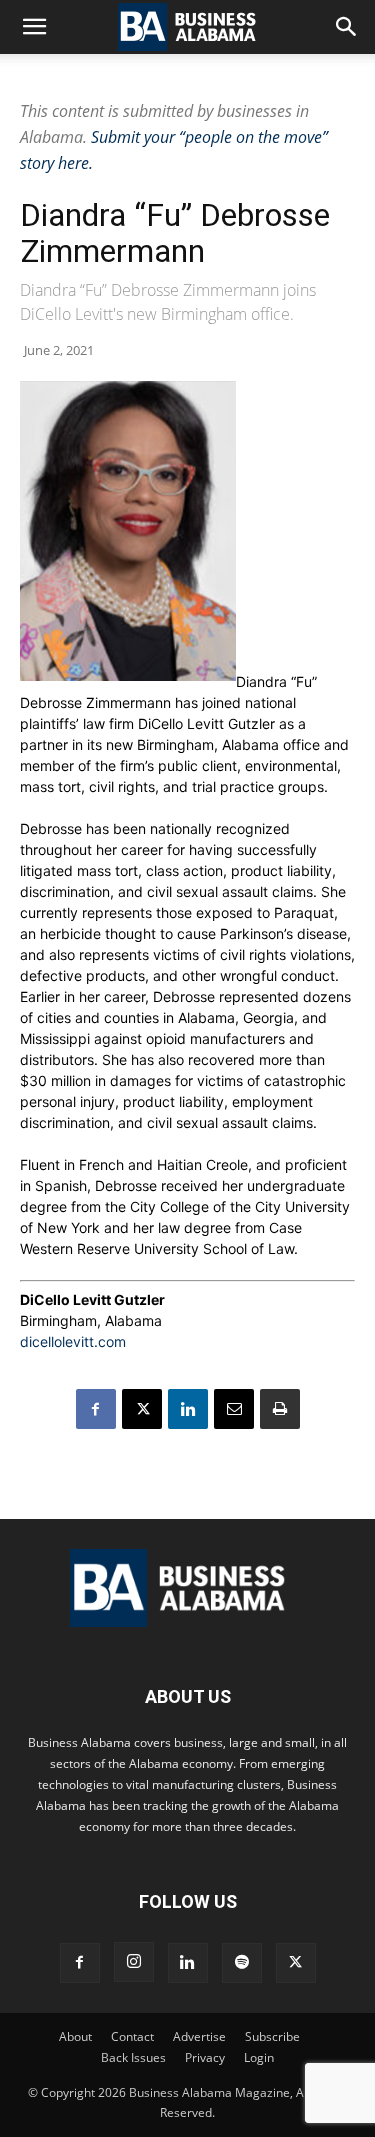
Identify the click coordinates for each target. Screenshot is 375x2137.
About (75, 2036)
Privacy (205, 2057)
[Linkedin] (188, 1409)
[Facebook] (96, 1409)
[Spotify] (242, 1963)
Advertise (199, 2036)
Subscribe (272, 2036)
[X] (142, 1409)
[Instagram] (134, 1962)
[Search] (347, 27)
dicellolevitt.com (73, 1341)
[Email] (234, 1409)
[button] (34, 27)
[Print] (280, 1409)
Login (259, 2057)
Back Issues (133, 2057)
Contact (132, 2036)
